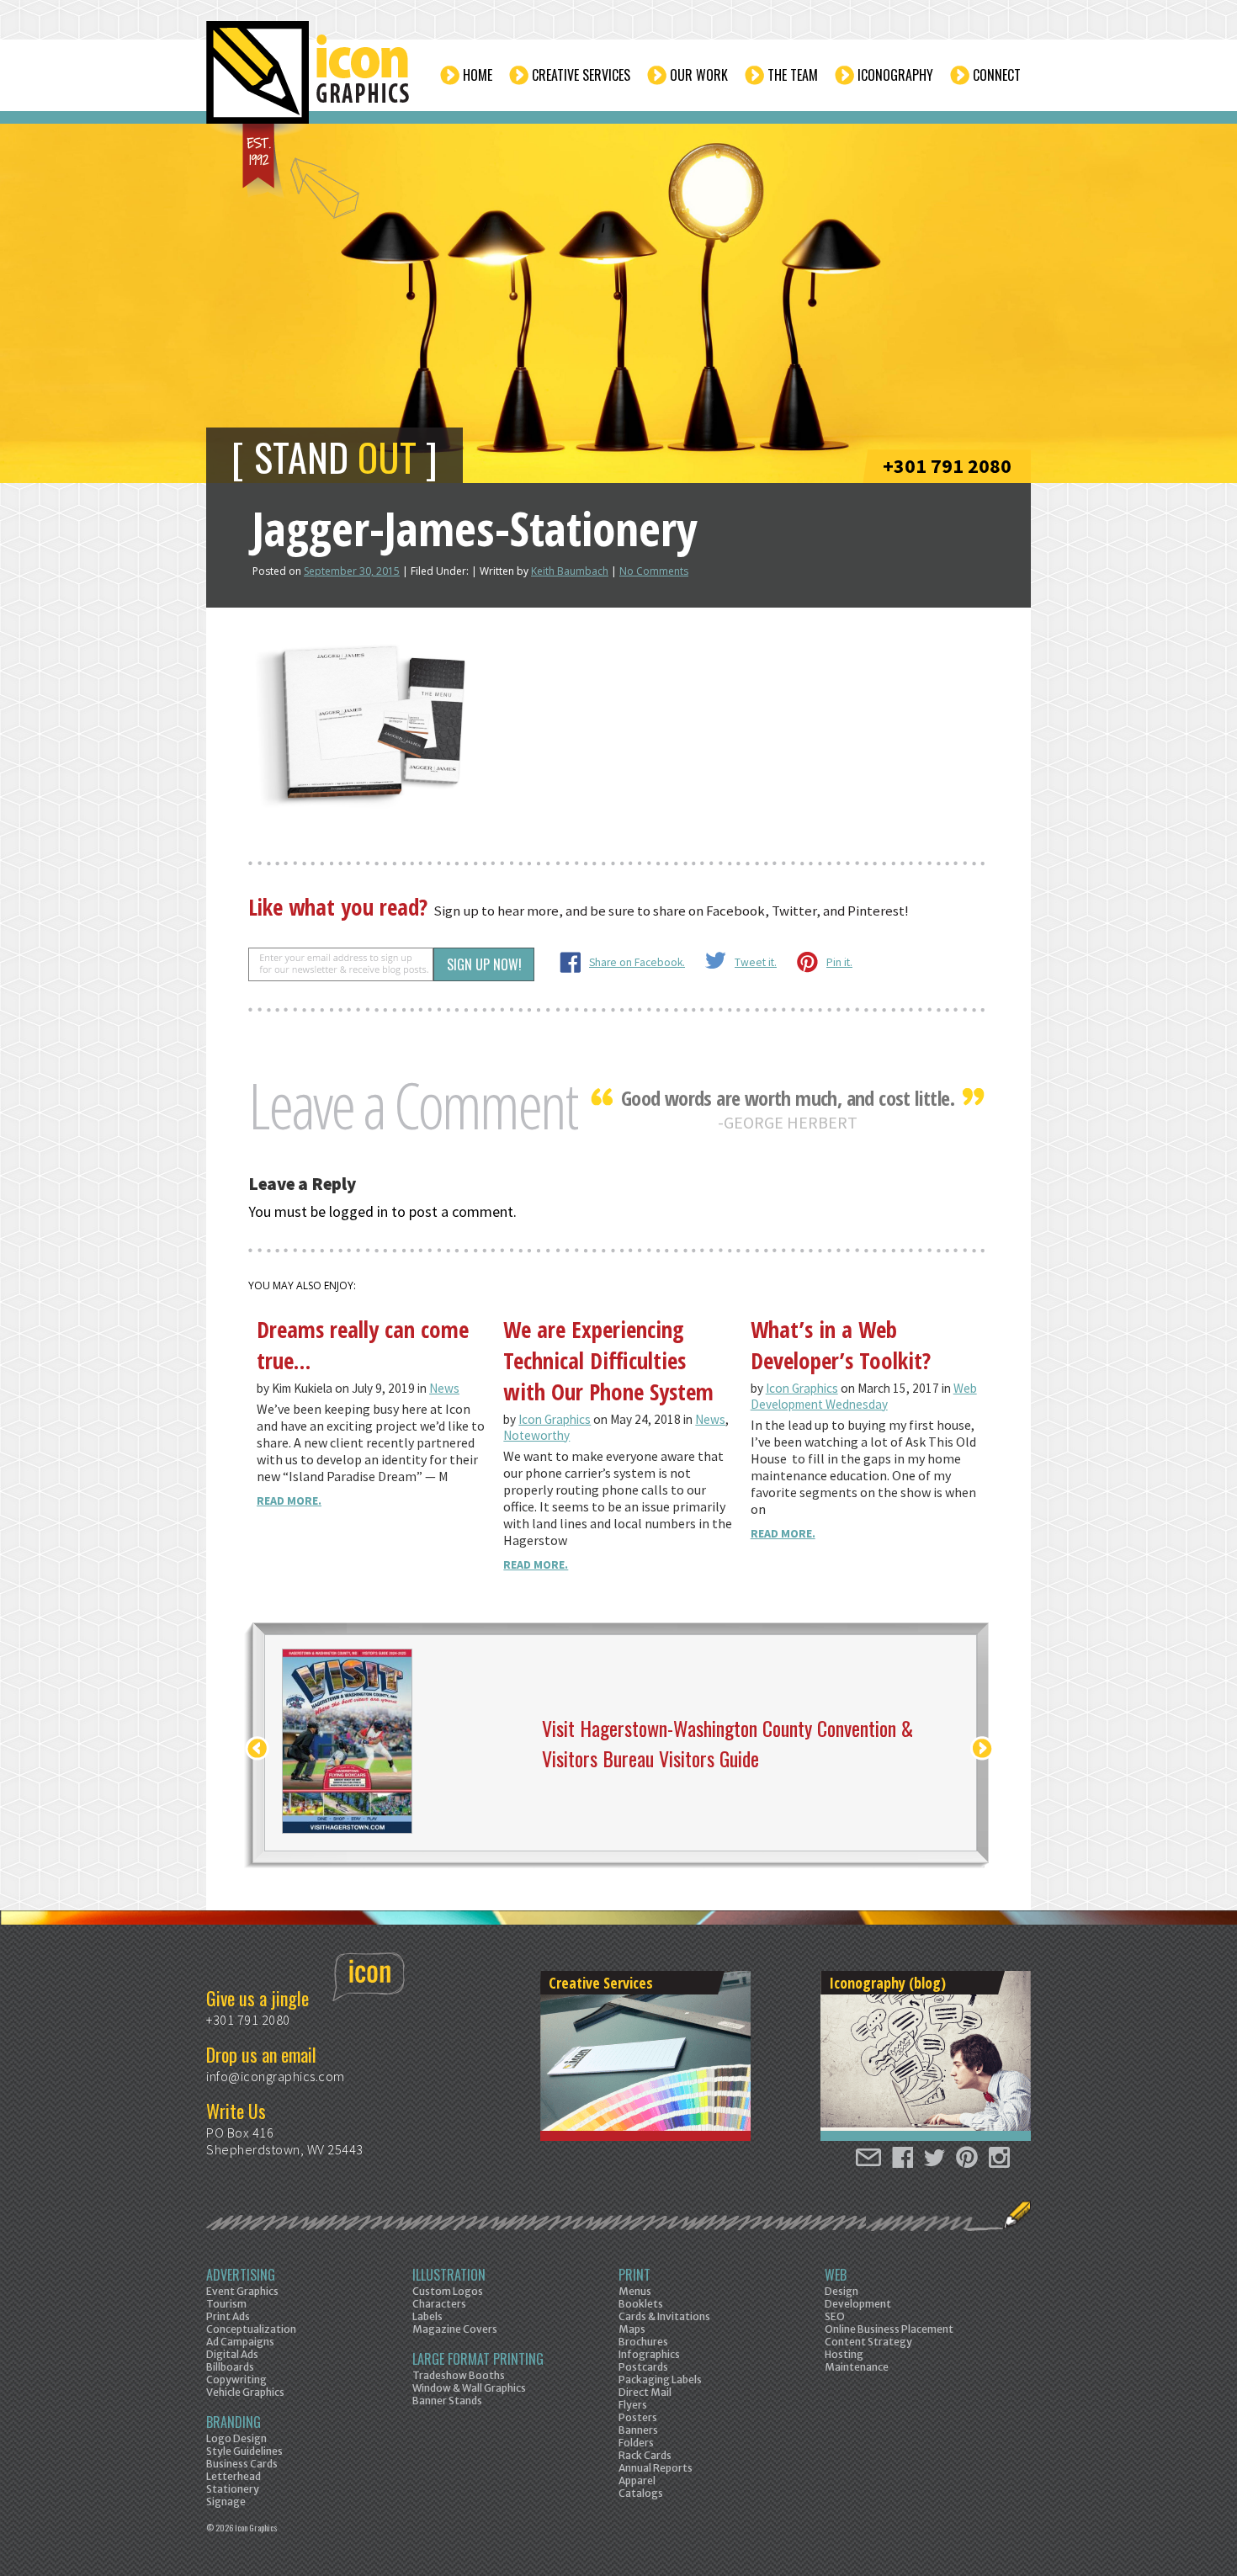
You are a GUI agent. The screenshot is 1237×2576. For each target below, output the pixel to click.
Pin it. (839, 962)
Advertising (241, 2275)
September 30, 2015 (352, 571)
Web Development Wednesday (864, 1396)
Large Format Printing (478, 2359)
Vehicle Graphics (245, 2392)
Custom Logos (448, 2291)
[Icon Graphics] (309, 82)
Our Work (699, 75)
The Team (793, 75)
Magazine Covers (455, 2329)
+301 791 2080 (947, 466)
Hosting (844, 2354)
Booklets (641, 2304)
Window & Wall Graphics (469, 2388)
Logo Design (236, 2438)
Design (841, 2291)
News (444, 1388)
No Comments (654, 571)
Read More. (289, 1500)
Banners (638, 2430)
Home (478, 75)
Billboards (230, 2367)
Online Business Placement (889, 2329)
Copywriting (236, 2379)
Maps (632, 2329)
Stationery (233, 2489)
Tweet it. (756, 962)
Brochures (643, 2342)
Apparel (637, 2480)
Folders (636, 2443)
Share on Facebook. (637, 962)
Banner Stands (447, 2401)
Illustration (449, 2275)
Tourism (226, 2304)
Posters (638, 2417)
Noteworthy (536, 1435)
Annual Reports (656, 2468)
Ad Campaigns (240, 2342)
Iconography (895, 75)
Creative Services (581, 75)
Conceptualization (251, 2329)
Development (858, 2304)
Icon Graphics (555, 1419)
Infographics (649, 2354)
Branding (234, 2422)
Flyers (633, 2405)
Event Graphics (242, 2291)
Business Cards (242, 2464)
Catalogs (641, 2493)
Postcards (643, 2367)
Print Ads (228, 2316)
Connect (997, 75)
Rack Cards (645, 2455)
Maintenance (857, 2367)
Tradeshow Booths (459, 2375)
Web (836, 2275)
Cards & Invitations (664, 2316)
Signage (226, 2502)
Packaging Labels (660, 2379)
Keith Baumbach (570, 571)
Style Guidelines (244, 2451)
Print (634, 2275)
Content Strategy (868, 2342)
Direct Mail (645, 2392)
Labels (427, 2316)
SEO (835, 2316)
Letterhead (234, 2476)
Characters (439, 2304)
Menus (635, 2291)
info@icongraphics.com (276, 2076)
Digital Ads (232, 2354)
